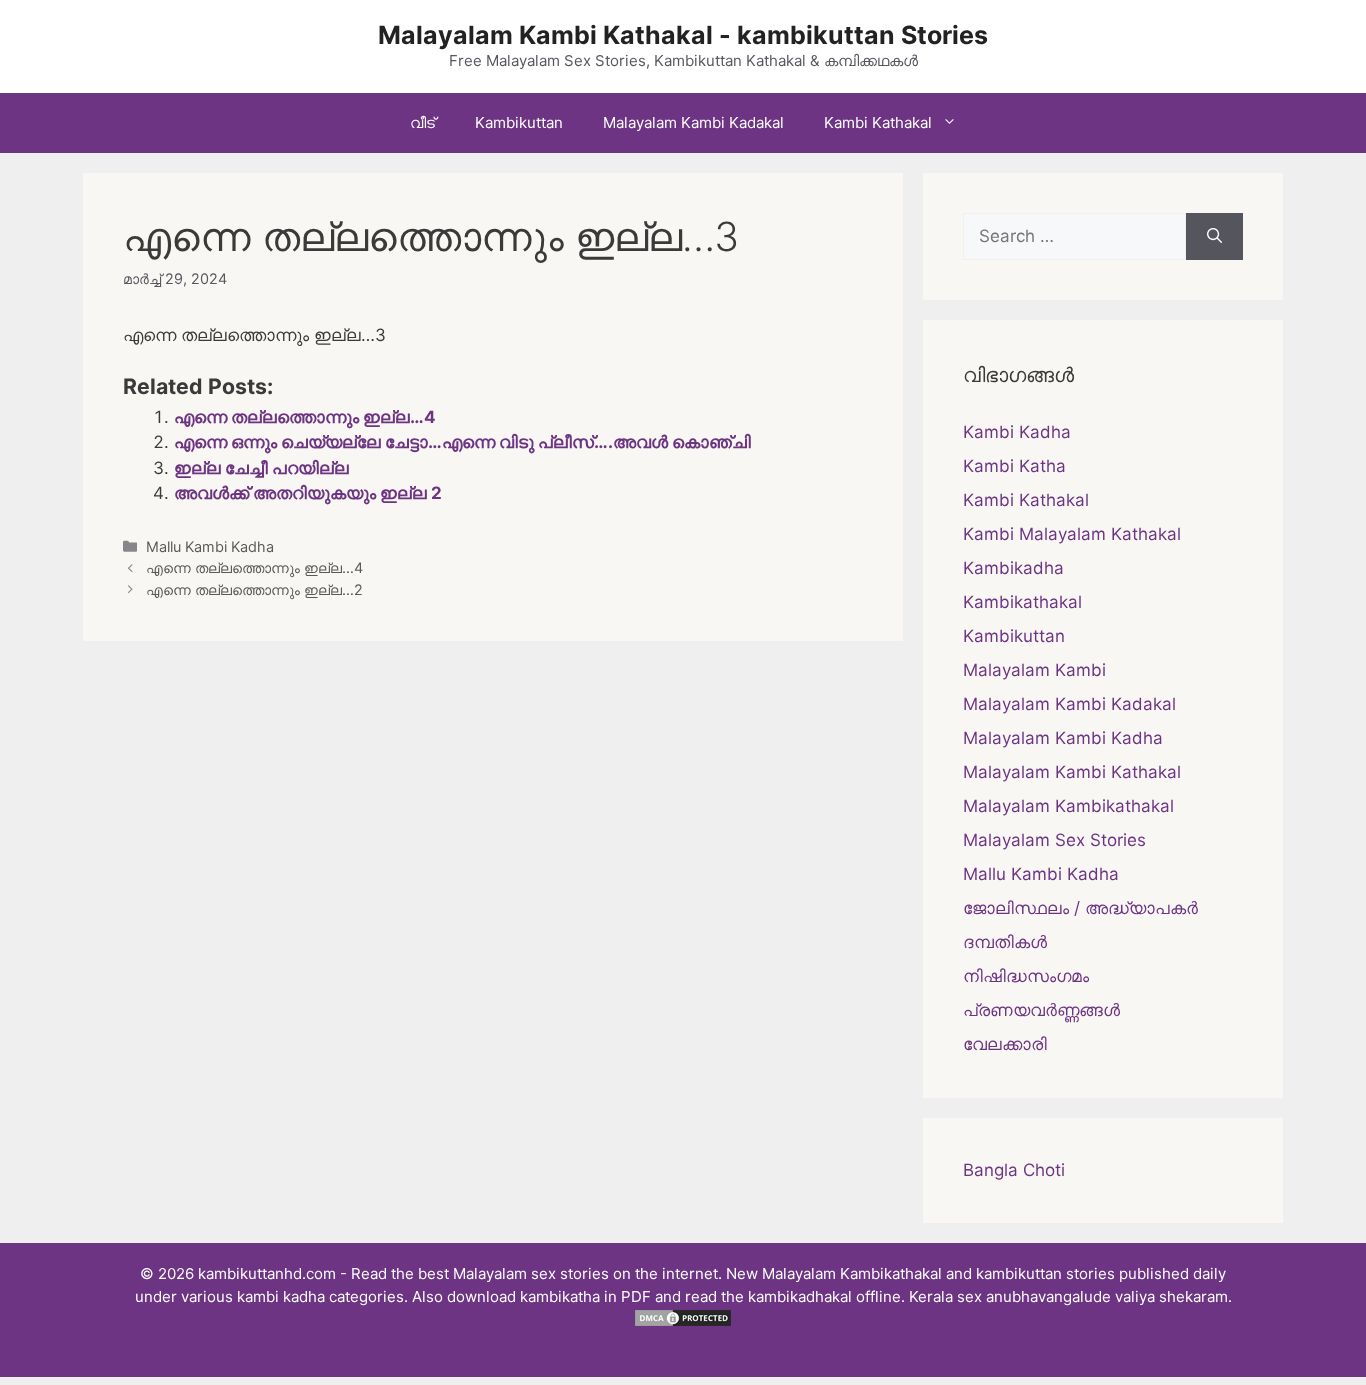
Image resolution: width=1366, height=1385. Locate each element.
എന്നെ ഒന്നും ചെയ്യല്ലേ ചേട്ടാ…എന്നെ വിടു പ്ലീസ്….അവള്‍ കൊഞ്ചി (462, 442)
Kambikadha (1013, 568)
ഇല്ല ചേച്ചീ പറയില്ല (261, 468)
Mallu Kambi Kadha (210, 546)
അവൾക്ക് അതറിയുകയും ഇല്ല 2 (308, 493)
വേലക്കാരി (1005, 1044)
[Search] (1214, 237)
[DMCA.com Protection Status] (683, 1322)
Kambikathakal (1022, 602)
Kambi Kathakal (878, 122)
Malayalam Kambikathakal (1068, 806)
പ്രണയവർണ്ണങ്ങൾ (1041, 1010)
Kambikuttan (519, 122)
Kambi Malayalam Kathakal (1072, 534)
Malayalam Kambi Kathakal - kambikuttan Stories (683, 35)
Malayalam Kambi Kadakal (693, 122)
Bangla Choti (1014, 1170)
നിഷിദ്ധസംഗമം (1026, 976)
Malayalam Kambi (1034, 670)
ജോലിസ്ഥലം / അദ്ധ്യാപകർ (1080, 908)
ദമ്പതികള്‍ (1005, 942)
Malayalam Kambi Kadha (1063, 738)
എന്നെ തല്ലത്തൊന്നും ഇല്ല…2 (254, 589)
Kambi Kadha (1017, 432)
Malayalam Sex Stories (1054, 840)
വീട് (422, 122)
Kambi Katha (1014, 466)
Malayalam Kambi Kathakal (1072, 772)
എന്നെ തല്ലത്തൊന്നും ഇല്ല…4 (305, 417)
